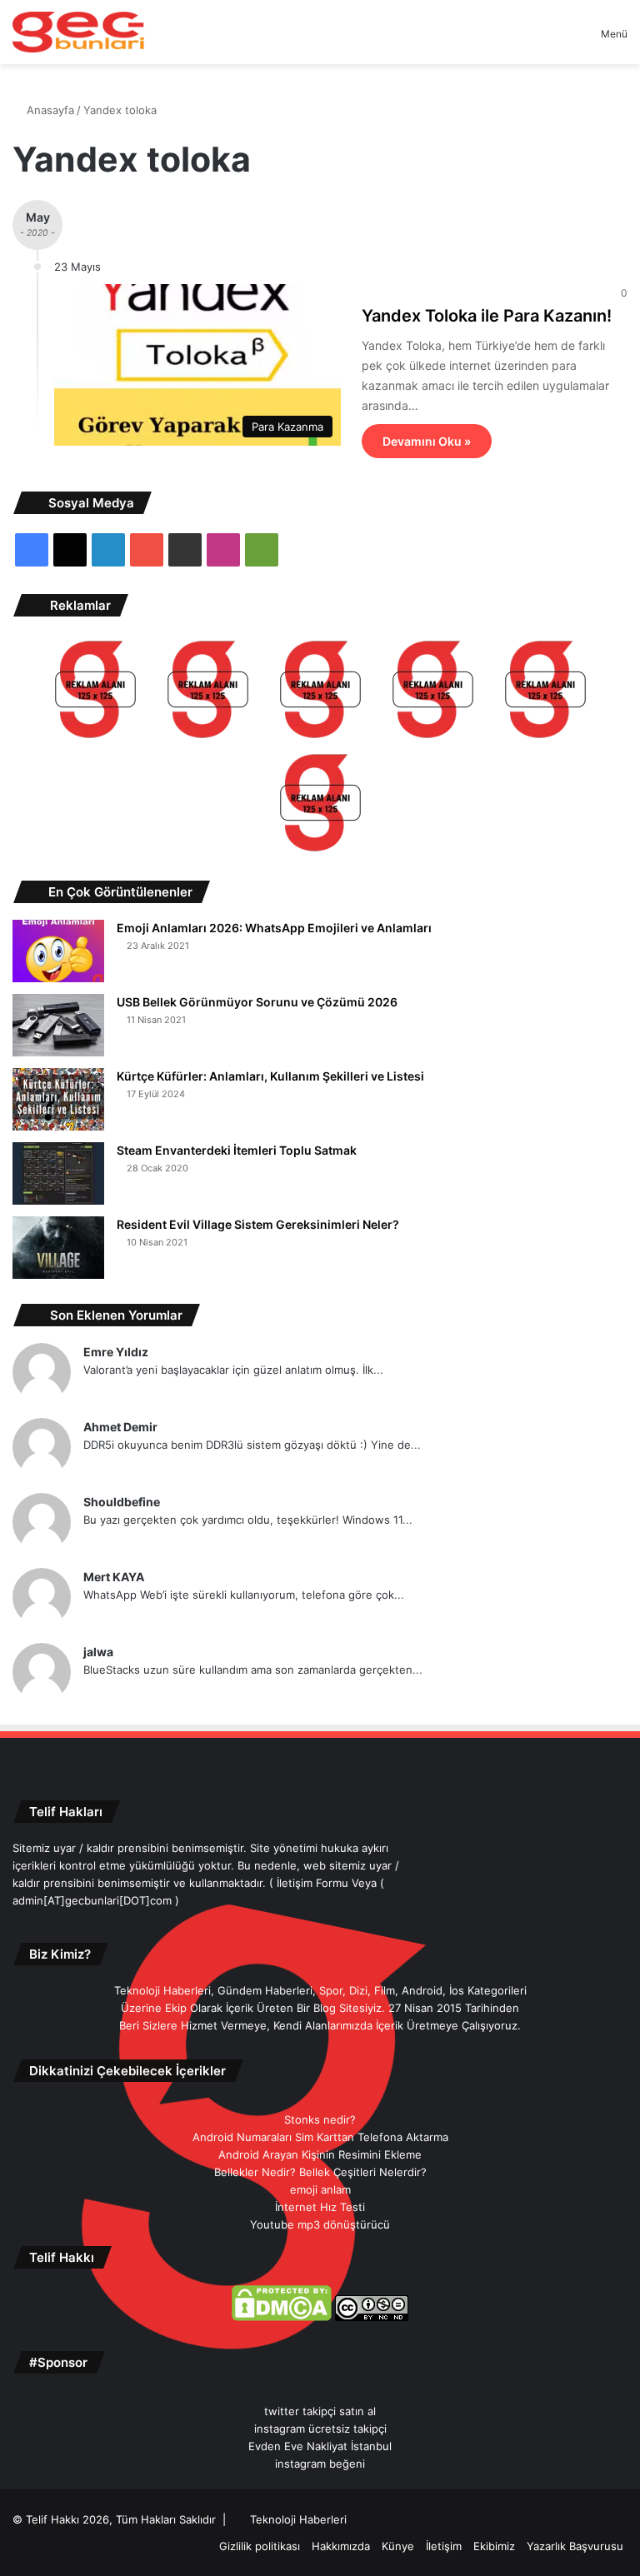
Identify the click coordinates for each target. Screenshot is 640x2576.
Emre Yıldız (116, 1352)
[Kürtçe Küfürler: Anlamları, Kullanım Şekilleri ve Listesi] (58, 1099)
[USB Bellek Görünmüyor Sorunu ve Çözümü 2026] (58, 1025)
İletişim (444, 2546)
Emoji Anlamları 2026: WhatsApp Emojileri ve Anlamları (274, 928)
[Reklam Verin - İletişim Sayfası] (95, 692)
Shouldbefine (122, 1502)
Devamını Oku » (427, 441)
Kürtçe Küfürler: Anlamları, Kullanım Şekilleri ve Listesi (270, 1076)
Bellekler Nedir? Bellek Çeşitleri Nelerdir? (320, 2172)
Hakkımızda (341, 2546)
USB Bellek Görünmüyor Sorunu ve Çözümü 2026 (257, 1002)
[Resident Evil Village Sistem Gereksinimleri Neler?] (58, 1248)
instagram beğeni (320, 2464)
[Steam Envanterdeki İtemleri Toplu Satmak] (58, 1173)
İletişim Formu (312, 1883)
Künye (398, 2546)
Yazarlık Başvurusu (575, 2546)
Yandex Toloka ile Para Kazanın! (487, 316)
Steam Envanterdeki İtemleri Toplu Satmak (237, 1150)
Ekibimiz (494, 2546)
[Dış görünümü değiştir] (559, 40)
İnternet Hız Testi (320, 2207)
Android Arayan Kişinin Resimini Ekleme (320, 2154)
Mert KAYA (114, 1577)
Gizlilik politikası (260, 2546)
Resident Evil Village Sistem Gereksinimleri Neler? (258, 1224)
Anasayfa (49, 110)
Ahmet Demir (120, 1427)
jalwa (98, 1652)
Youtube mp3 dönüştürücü (320, 2224)
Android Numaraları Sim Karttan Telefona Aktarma (320, 2137)
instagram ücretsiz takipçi (320, 2429)
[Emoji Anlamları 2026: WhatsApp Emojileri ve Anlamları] (58, 951)
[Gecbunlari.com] (78, 32)
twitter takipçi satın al (320, 2411)
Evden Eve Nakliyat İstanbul (320, 2446)
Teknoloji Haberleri (298, 2519)
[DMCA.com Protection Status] (282, 2317)
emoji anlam (320, 2189)
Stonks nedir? (320, 2119)
